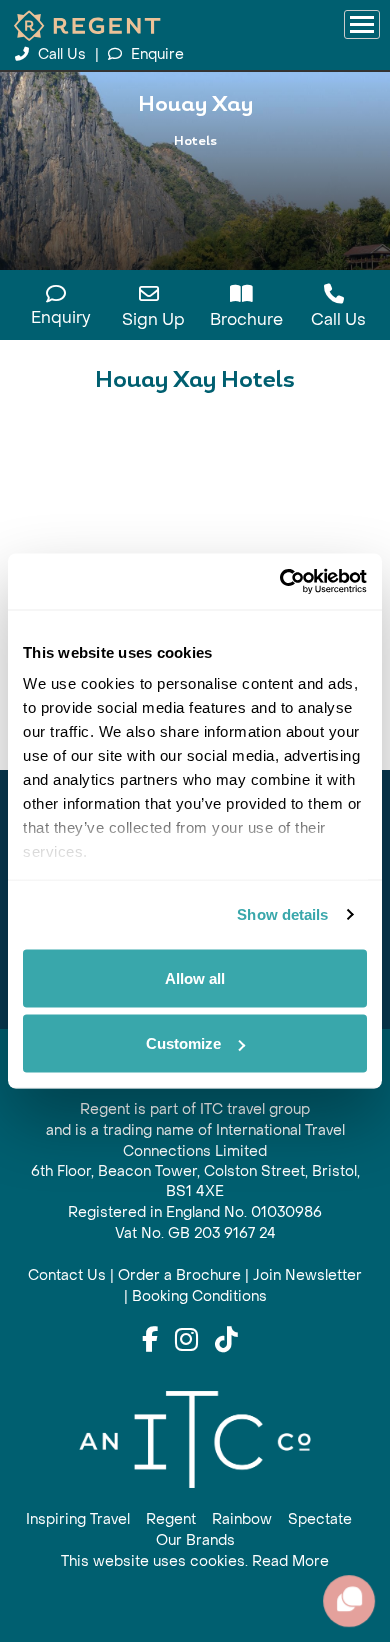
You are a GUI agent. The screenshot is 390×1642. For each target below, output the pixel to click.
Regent (171, 1519)
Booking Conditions (199, 1296)
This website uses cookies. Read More (195, 1561)
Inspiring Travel (78, 1519)
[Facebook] (150, 1341)
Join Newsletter (307, 1275)
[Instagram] (186, 1341)
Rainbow (242, 1519)
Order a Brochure (179, 1275)
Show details (282, 914)
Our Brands (195, 1540)
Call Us (62, 54)
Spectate (320, 1519)
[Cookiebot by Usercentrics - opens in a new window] (280, 582)
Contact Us (67, 1275)
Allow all (195, 977)
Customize (183, 1043)
